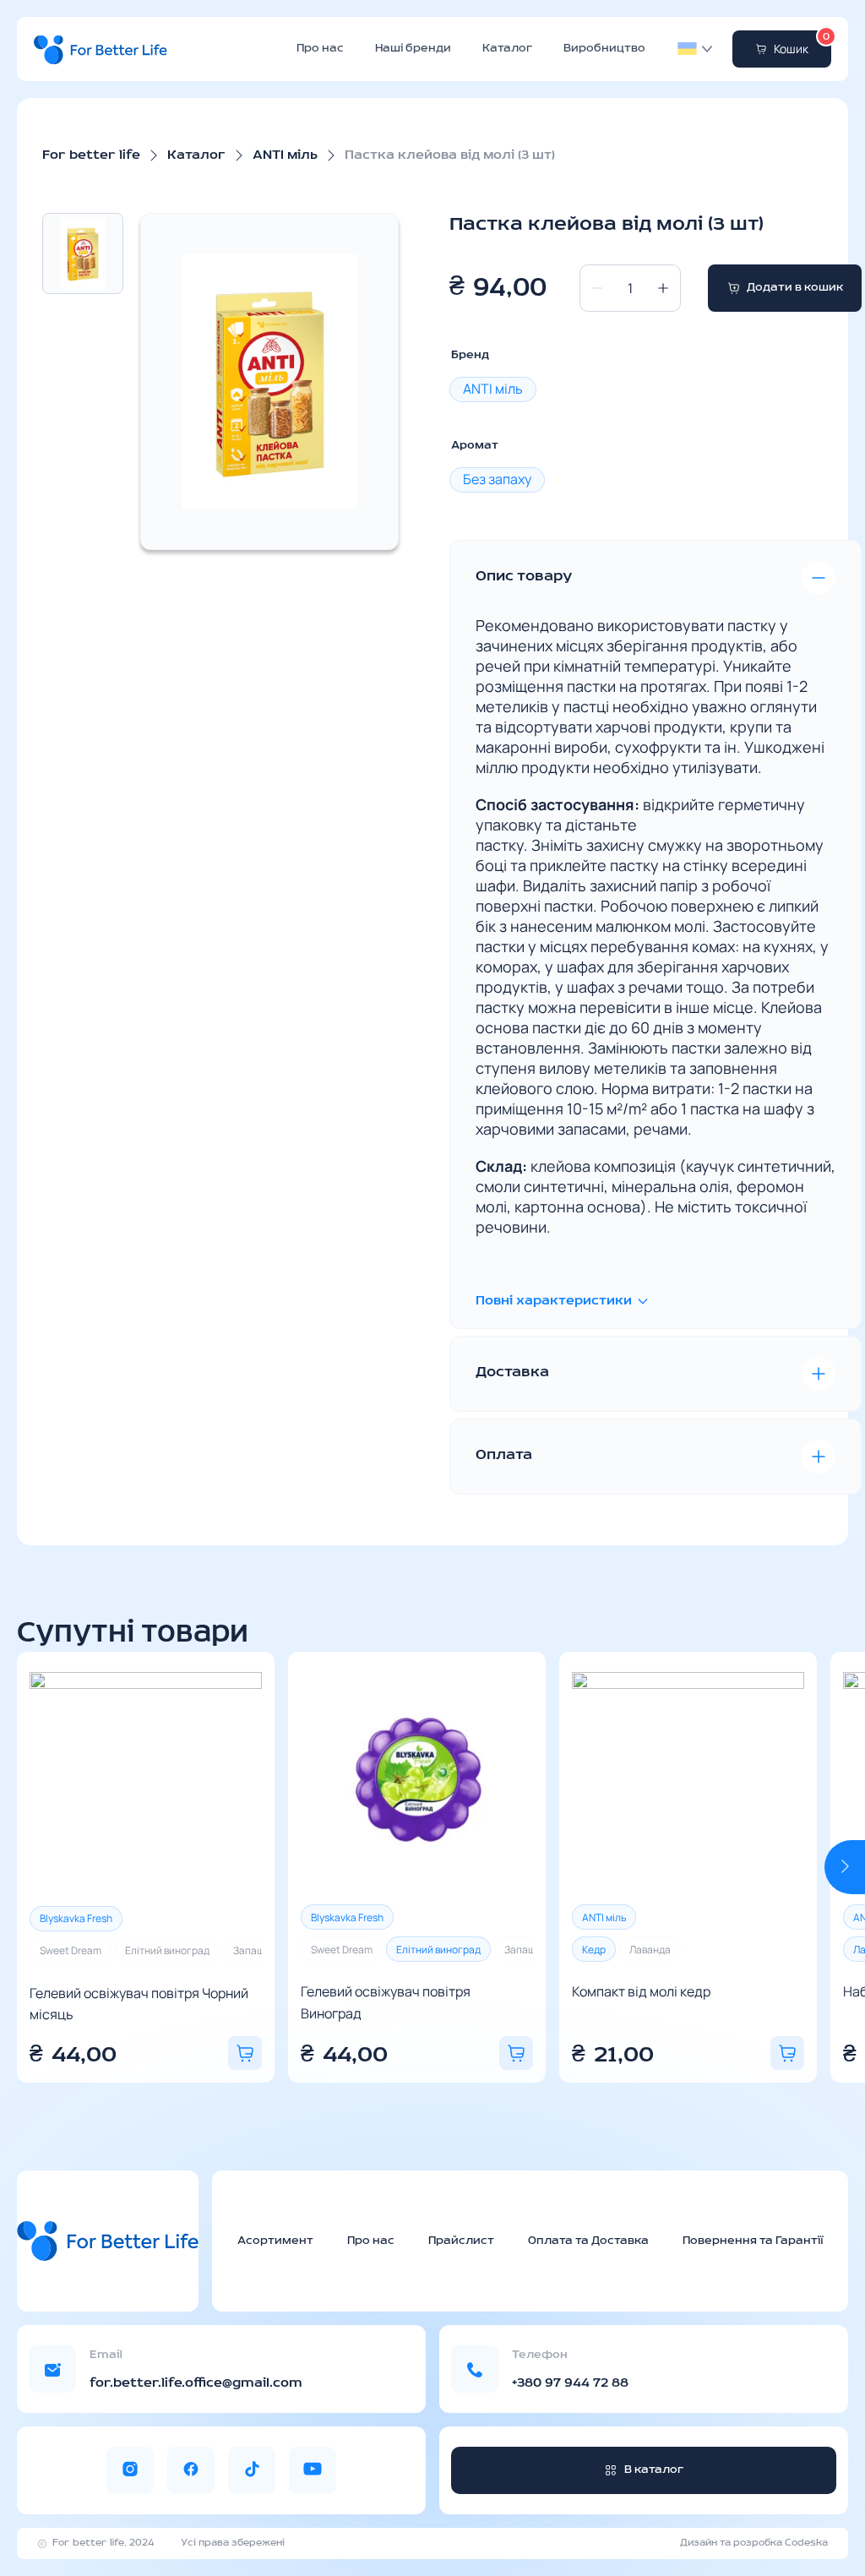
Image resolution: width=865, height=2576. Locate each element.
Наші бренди (413, 49)
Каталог (507, 49)
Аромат (475, 446)
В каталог (654, 2470)
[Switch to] (687, 49)
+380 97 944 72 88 (570, 2383)
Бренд (470, 355)
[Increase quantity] (663, 288)
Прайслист (461, 2241)
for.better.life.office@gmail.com (196, 2383)
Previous (37, 1867)
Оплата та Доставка (588, 2241)
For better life (91, 155)
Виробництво (604, 49)
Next (845, 1867)
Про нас (320, 49)
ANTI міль (285, 155)
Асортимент (275, 2241)
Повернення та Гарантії (753, 2241)
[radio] (493, 389)
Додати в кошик (795, 288)
